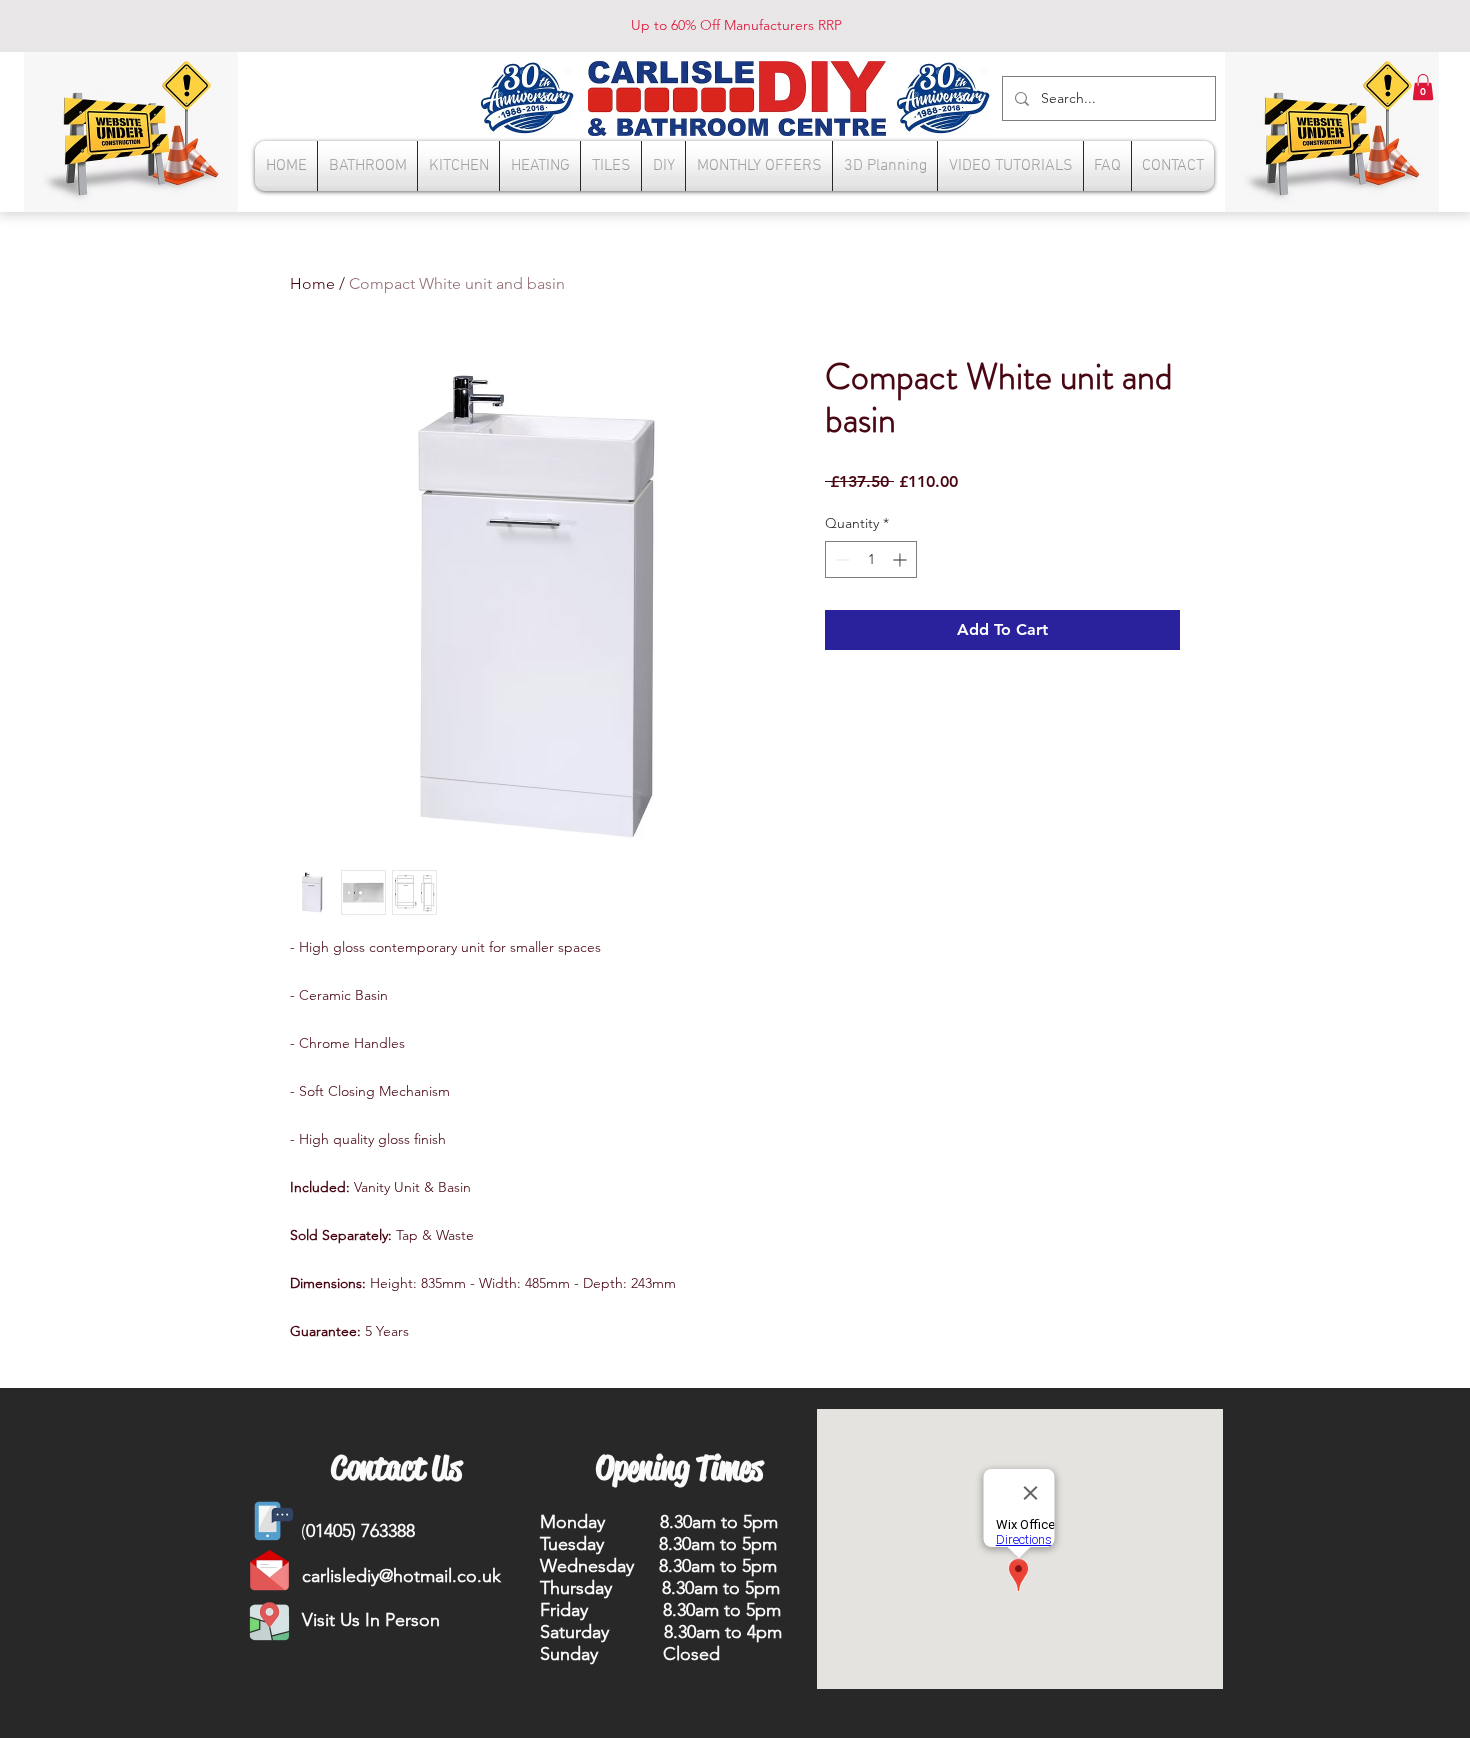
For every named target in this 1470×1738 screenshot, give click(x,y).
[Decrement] (840, 559)
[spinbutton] (871, 559)
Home (312, 283)
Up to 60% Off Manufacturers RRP (736, 25)
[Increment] (901, 559)
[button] (1423, 87)
